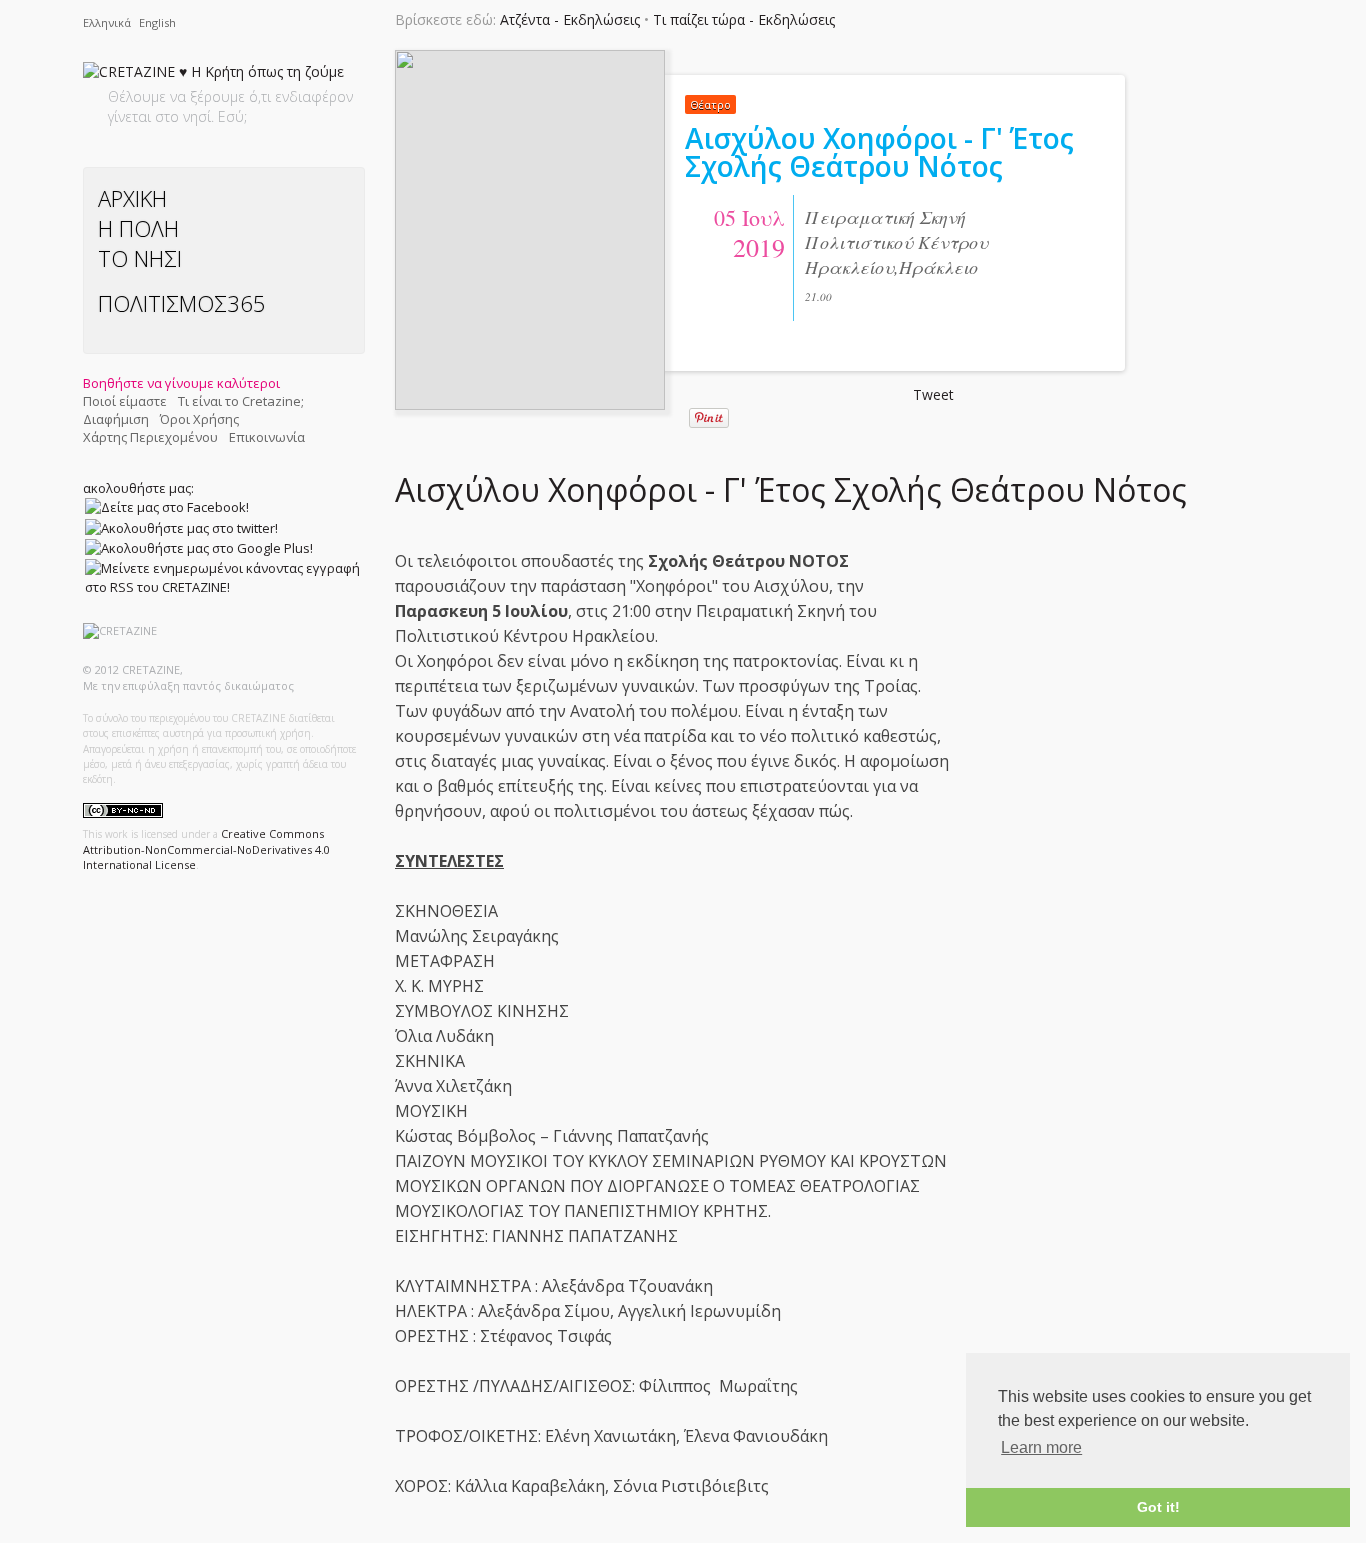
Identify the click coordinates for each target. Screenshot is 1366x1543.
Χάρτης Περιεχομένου (150, 437)
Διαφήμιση (116, 419)
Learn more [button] (1041, 1447)
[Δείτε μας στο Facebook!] (167, 507)
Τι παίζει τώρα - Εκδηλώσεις (744, 19)
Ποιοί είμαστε (125, 401)
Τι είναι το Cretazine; (241, 401)
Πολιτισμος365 (182, 303)
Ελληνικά (108, 22)
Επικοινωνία (267, 437)
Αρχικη (132, 198)
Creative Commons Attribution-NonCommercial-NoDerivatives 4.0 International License (206, 849)
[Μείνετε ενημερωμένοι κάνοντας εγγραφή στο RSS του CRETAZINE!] (223, 577)
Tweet (933, 394)
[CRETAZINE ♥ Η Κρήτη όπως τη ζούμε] (213, 75)
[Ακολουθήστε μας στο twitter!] (181, 527)
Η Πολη (138, 228)
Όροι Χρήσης (199, 419)
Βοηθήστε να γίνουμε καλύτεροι (181, 383)
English (157, 22)
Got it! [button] (1158, 1507)
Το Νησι (140, 258)
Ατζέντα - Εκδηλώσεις (570, 19)
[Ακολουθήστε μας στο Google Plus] (199, 548)
